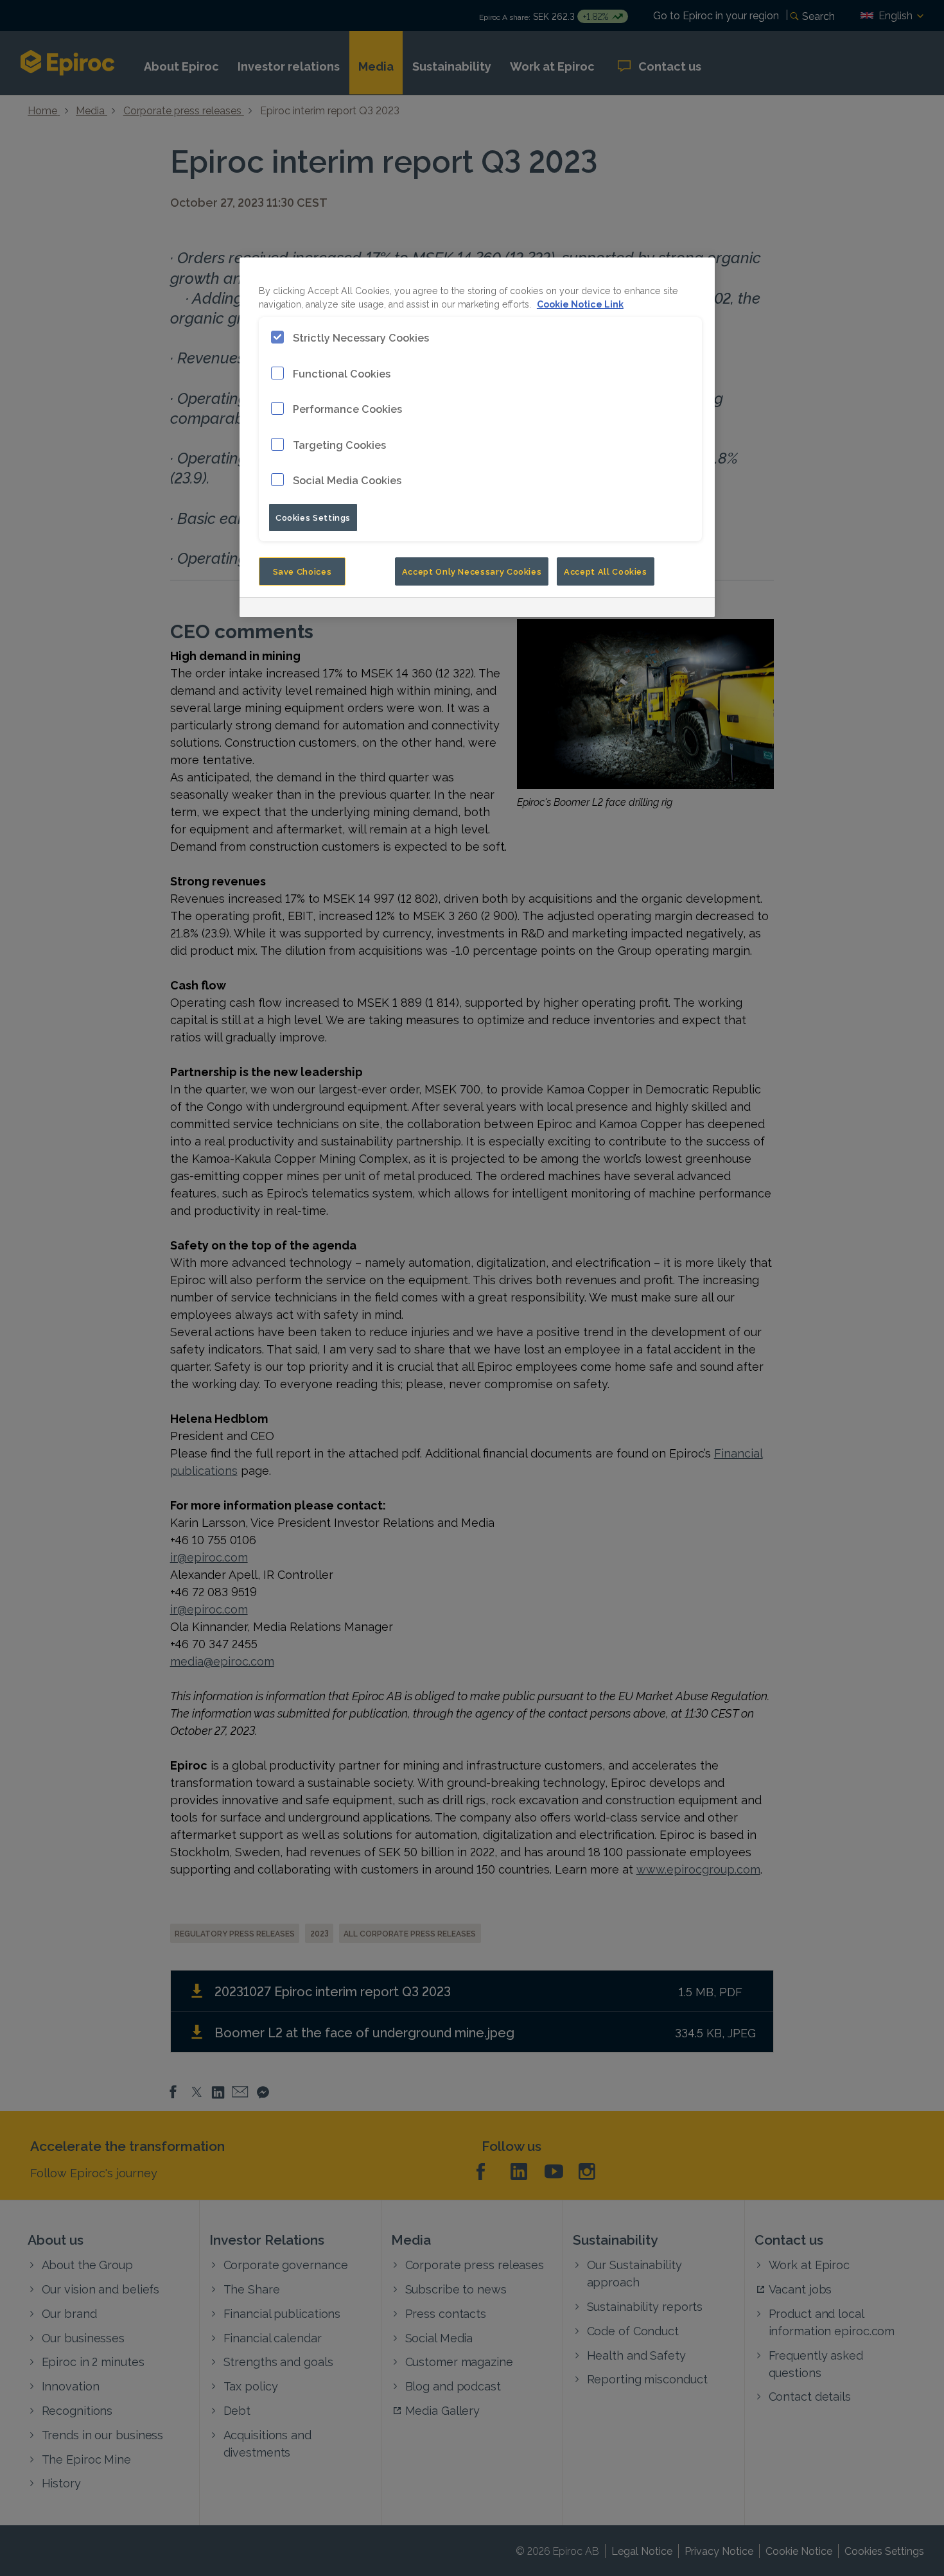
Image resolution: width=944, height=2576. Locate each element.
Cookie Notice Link (580, 303)
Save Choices (302, 571)
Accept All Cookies (606, 571)
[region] (477, 437)
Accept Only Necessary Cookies (472, 571)
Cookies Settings (313, 517)
